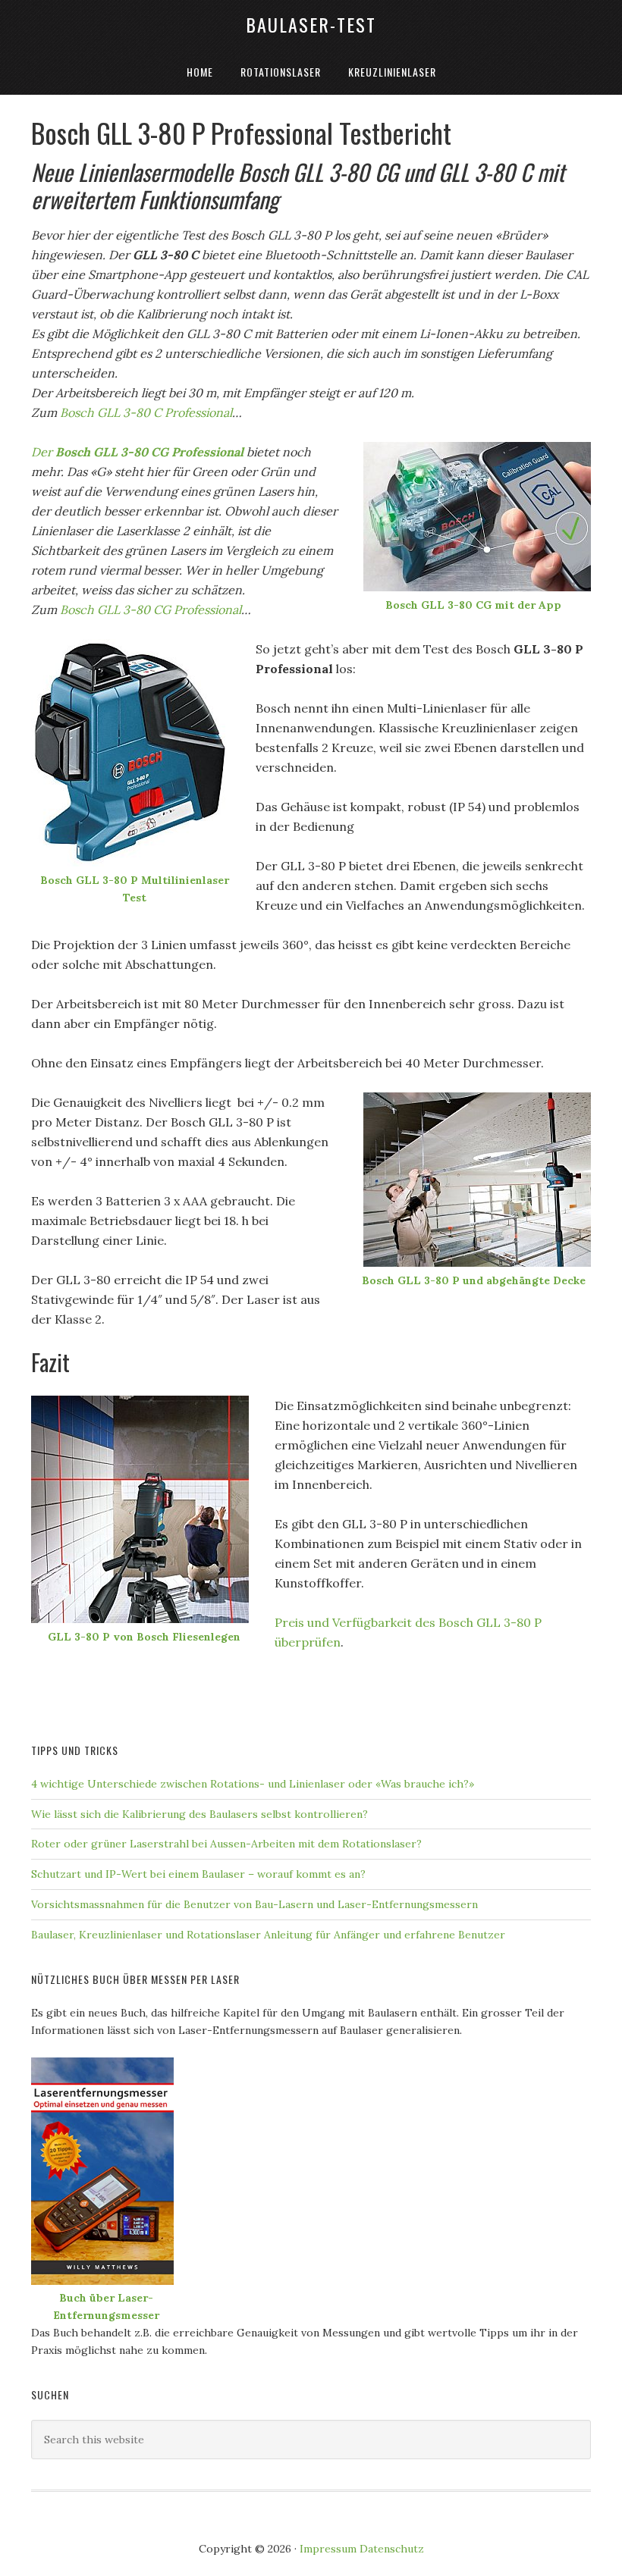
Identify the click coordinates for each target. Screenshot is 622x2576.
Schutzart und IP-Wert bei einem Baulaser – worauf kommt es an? (198, 1874)
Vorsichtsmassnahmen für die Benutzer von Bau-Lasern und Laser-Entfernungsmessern (254, 1904)
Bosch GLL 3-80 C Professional (146, 412)
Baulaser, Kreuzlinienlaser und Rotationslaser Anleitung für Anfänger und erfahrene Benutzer (268, 1935)
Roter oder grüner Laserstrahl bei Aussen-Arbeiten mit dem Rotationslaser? (226, 1844)
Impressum (328, 2549)
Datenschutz (392, 2549)
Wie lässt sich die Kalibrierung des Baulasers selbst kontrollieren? (199, 1814)
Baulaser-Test (311, 24)
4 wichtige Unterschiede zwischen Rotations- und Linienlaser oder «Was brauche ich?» (253, 1784)
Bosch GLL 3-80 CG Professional (151, 610)
